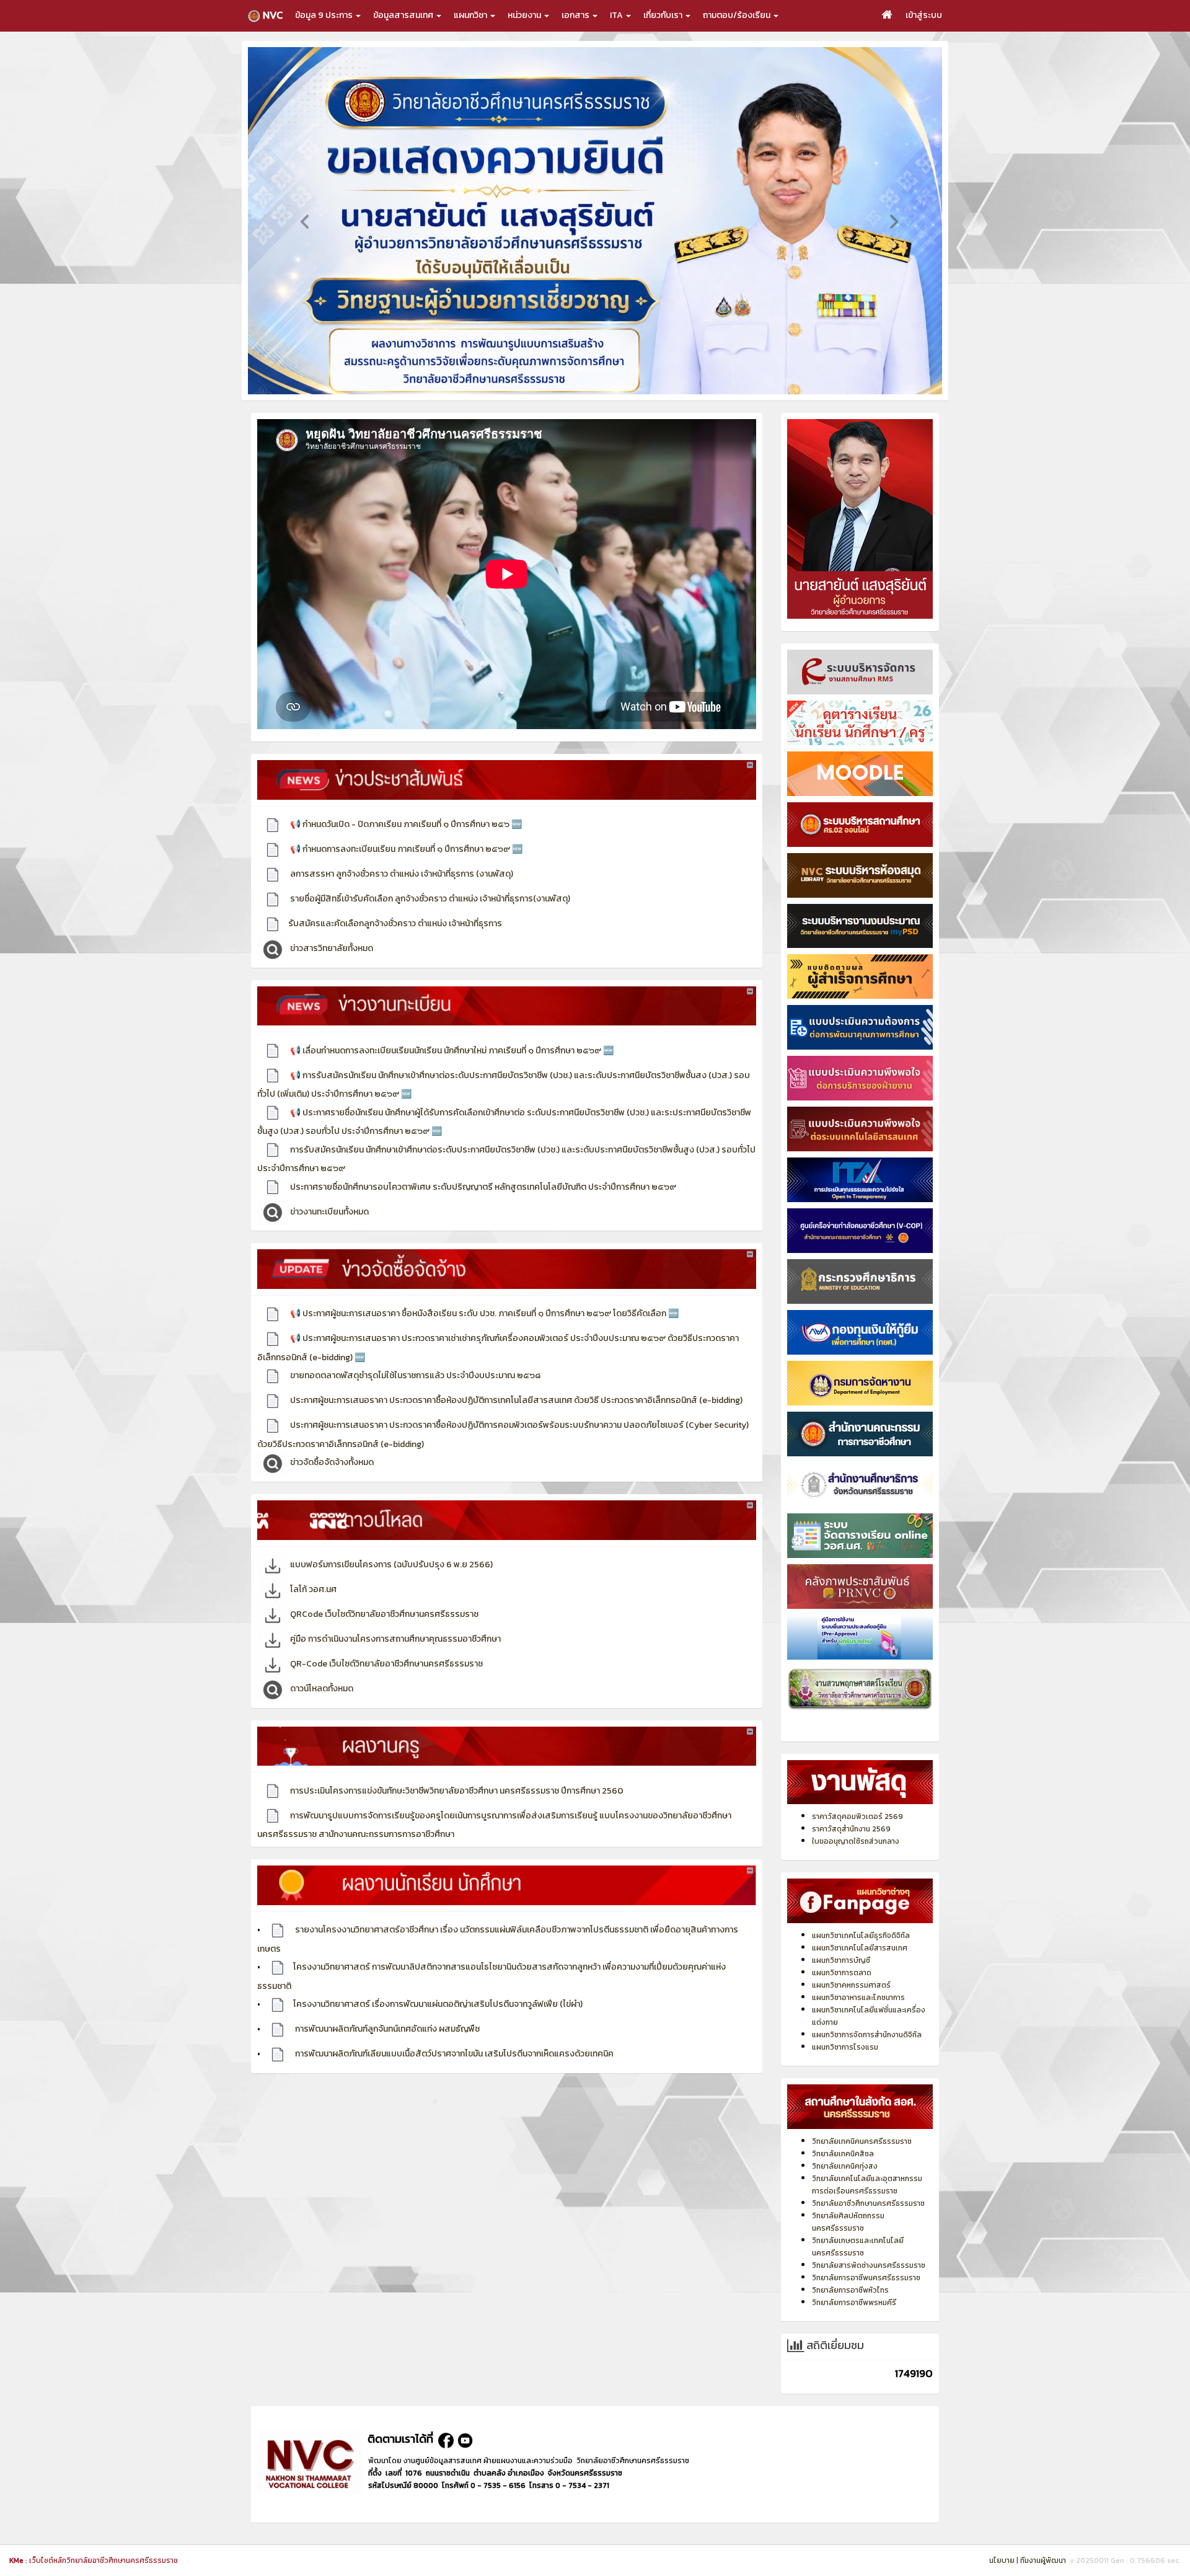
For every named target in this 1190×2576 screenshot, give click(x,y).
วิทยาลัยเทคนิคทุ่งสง (845, 2184)
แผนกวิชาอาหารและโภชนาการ (858, 2015)
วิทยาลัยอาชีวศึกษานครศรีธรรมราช (868, 2221)
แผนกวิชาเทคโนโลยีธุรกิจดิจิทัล (861, 1953)
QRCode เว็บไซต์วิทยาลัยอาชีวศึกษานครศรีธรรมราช (383, 1631)
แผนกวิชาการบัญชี (841, 1978)
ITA (617, 15)
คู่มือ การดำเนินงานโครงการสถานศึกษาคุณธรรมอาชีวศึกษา (394, 1656)
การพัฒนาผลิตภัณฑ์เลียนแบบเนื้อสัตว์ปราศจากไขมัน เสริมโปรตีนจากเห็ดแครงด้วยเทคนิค (453, 2071)
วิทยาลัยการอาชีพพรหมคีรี (854, 2320)
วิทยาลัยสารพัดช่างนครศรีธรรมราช (869, 2283)
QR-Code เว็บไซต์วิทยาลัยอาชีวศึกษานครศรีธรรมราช (386, 1681)
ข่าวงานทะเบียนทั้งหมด (328, 1228)
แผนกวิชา (471, 15)
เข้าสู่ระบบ (924, 15)
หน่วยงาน (525, 15)
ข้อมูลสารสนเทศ (404, 15)
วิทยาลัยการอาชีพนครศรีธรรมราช (866, 2295)
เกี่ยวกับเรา (664, 15)
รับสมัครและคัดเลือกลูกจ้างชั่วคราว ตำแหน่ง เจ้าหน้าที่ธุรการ (395, 941)
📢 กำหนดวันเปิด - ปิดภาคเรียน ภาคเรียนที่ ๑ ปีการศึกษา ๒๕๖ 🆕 (405, 842)
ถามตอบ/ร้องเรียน (738, 15)
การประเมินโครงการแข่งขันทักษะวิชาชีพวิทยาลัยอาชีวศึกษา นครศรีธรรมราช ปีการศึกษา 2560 (456, 1808)
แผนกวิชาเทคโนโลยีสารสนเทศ (860, 1965)
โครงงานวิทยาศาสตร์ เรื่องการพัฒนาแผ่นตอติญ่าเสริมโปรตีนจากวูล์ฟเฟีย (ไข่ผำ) (438, 2021)
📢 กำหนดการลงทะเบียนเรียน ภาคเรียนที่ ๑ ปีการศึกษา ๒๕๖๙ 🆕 (405, 866)
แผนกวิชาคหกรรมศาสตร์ (851, 2003)
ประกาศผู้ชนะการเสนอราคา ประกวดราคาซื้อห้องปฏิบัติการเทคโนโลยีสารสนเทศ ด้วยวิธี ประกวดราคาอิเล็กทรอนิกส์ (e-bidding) (515, 1418)
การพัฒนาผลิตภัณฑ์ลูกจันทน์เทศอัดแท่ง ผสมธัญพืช (386, 2046)
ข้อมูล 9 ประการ (325, 15)
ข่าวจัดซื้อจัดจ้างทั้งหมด (331, 1480)
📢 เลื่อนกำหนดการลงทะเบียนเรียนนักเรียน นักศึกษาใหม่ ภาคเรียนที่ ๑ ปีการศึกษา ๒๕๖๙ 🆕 (451, 1067)
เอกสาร (576, 15)
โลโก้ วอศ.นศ (312, 1607)
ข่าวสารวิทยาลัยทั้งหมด (331, 966)
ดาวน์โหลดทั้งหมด (321, 1706)
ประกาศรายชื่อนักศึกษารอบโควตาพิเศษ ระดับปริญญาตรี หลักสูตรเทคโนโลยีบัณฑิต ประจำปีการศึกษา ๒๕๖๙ (482, 1204)
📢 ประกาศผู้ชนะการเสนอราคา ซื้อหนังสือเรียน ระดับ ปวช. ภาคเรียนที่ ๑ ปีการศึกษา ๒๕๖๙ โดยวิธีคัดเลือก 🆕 (483, 1331)
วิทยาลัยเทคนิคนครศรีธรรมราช (862, 2159)
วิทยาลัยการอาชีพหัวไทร (850, 2308)
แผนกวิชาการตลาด (842, 1990)
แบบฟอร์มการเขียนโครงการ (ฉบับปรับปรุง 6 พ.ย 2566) (390, 1582)
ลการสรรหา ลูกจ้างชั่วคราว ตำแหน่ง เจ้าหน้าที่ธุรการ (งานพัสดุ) (401, 891)
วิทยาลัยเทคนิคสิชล (843, 2171)
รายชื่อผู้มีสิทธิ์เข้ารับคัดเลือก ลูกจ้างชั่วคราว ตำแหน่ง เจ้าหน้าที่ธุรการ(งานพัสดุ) (429, 916)
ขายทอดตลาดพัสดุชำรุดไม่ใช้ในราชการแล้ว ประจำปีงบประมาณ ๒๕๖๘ (414, 1393)
